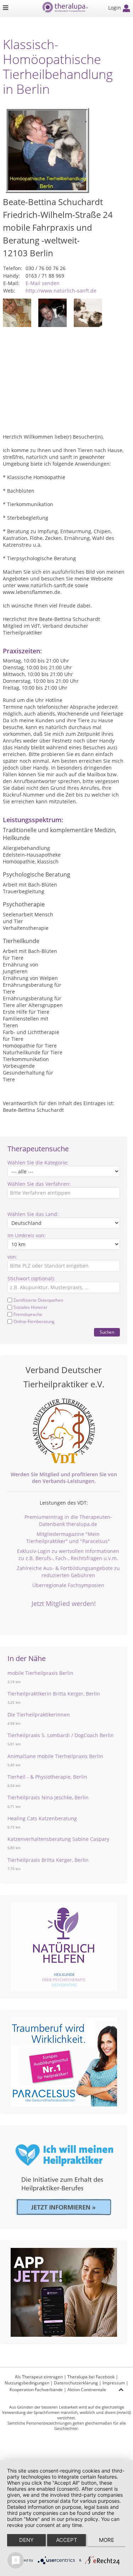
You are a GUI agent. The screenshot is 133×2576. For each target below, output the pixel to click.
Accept (67, 2540)
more (107, 2540)
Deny (26, 2540)
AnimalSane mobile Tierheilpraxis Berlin (55, 1756)
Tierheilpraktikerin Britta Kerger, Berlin (54, 1694)
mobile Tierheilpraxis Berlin (40, 1673)
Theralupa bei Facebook (91, 2377)
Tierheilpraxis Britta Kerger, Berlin (48, 1860)
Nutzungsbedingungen (27, 2383)
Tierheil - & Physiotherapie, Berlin (47, 1777)
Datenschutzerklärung (76, 2383)
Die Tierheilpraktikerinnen (39, 1715)
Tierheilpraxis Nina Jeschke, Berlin (48, 1797)
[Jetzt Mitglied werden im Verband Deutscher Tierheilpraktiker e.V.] (64, 1431)
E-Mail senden (43, 283)
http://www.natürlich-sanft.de (61, 291)
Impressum (114, 2383)
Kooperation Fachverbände (36, 2390)
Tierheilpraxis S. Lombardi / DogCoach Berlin (61, 1735)
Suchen (107, 1332)
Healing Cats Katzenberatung (42, 1818)
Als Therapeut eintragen (39, 2377)
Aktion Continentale (87, 2390)
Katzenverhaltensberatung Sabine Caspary (58, 1839)
